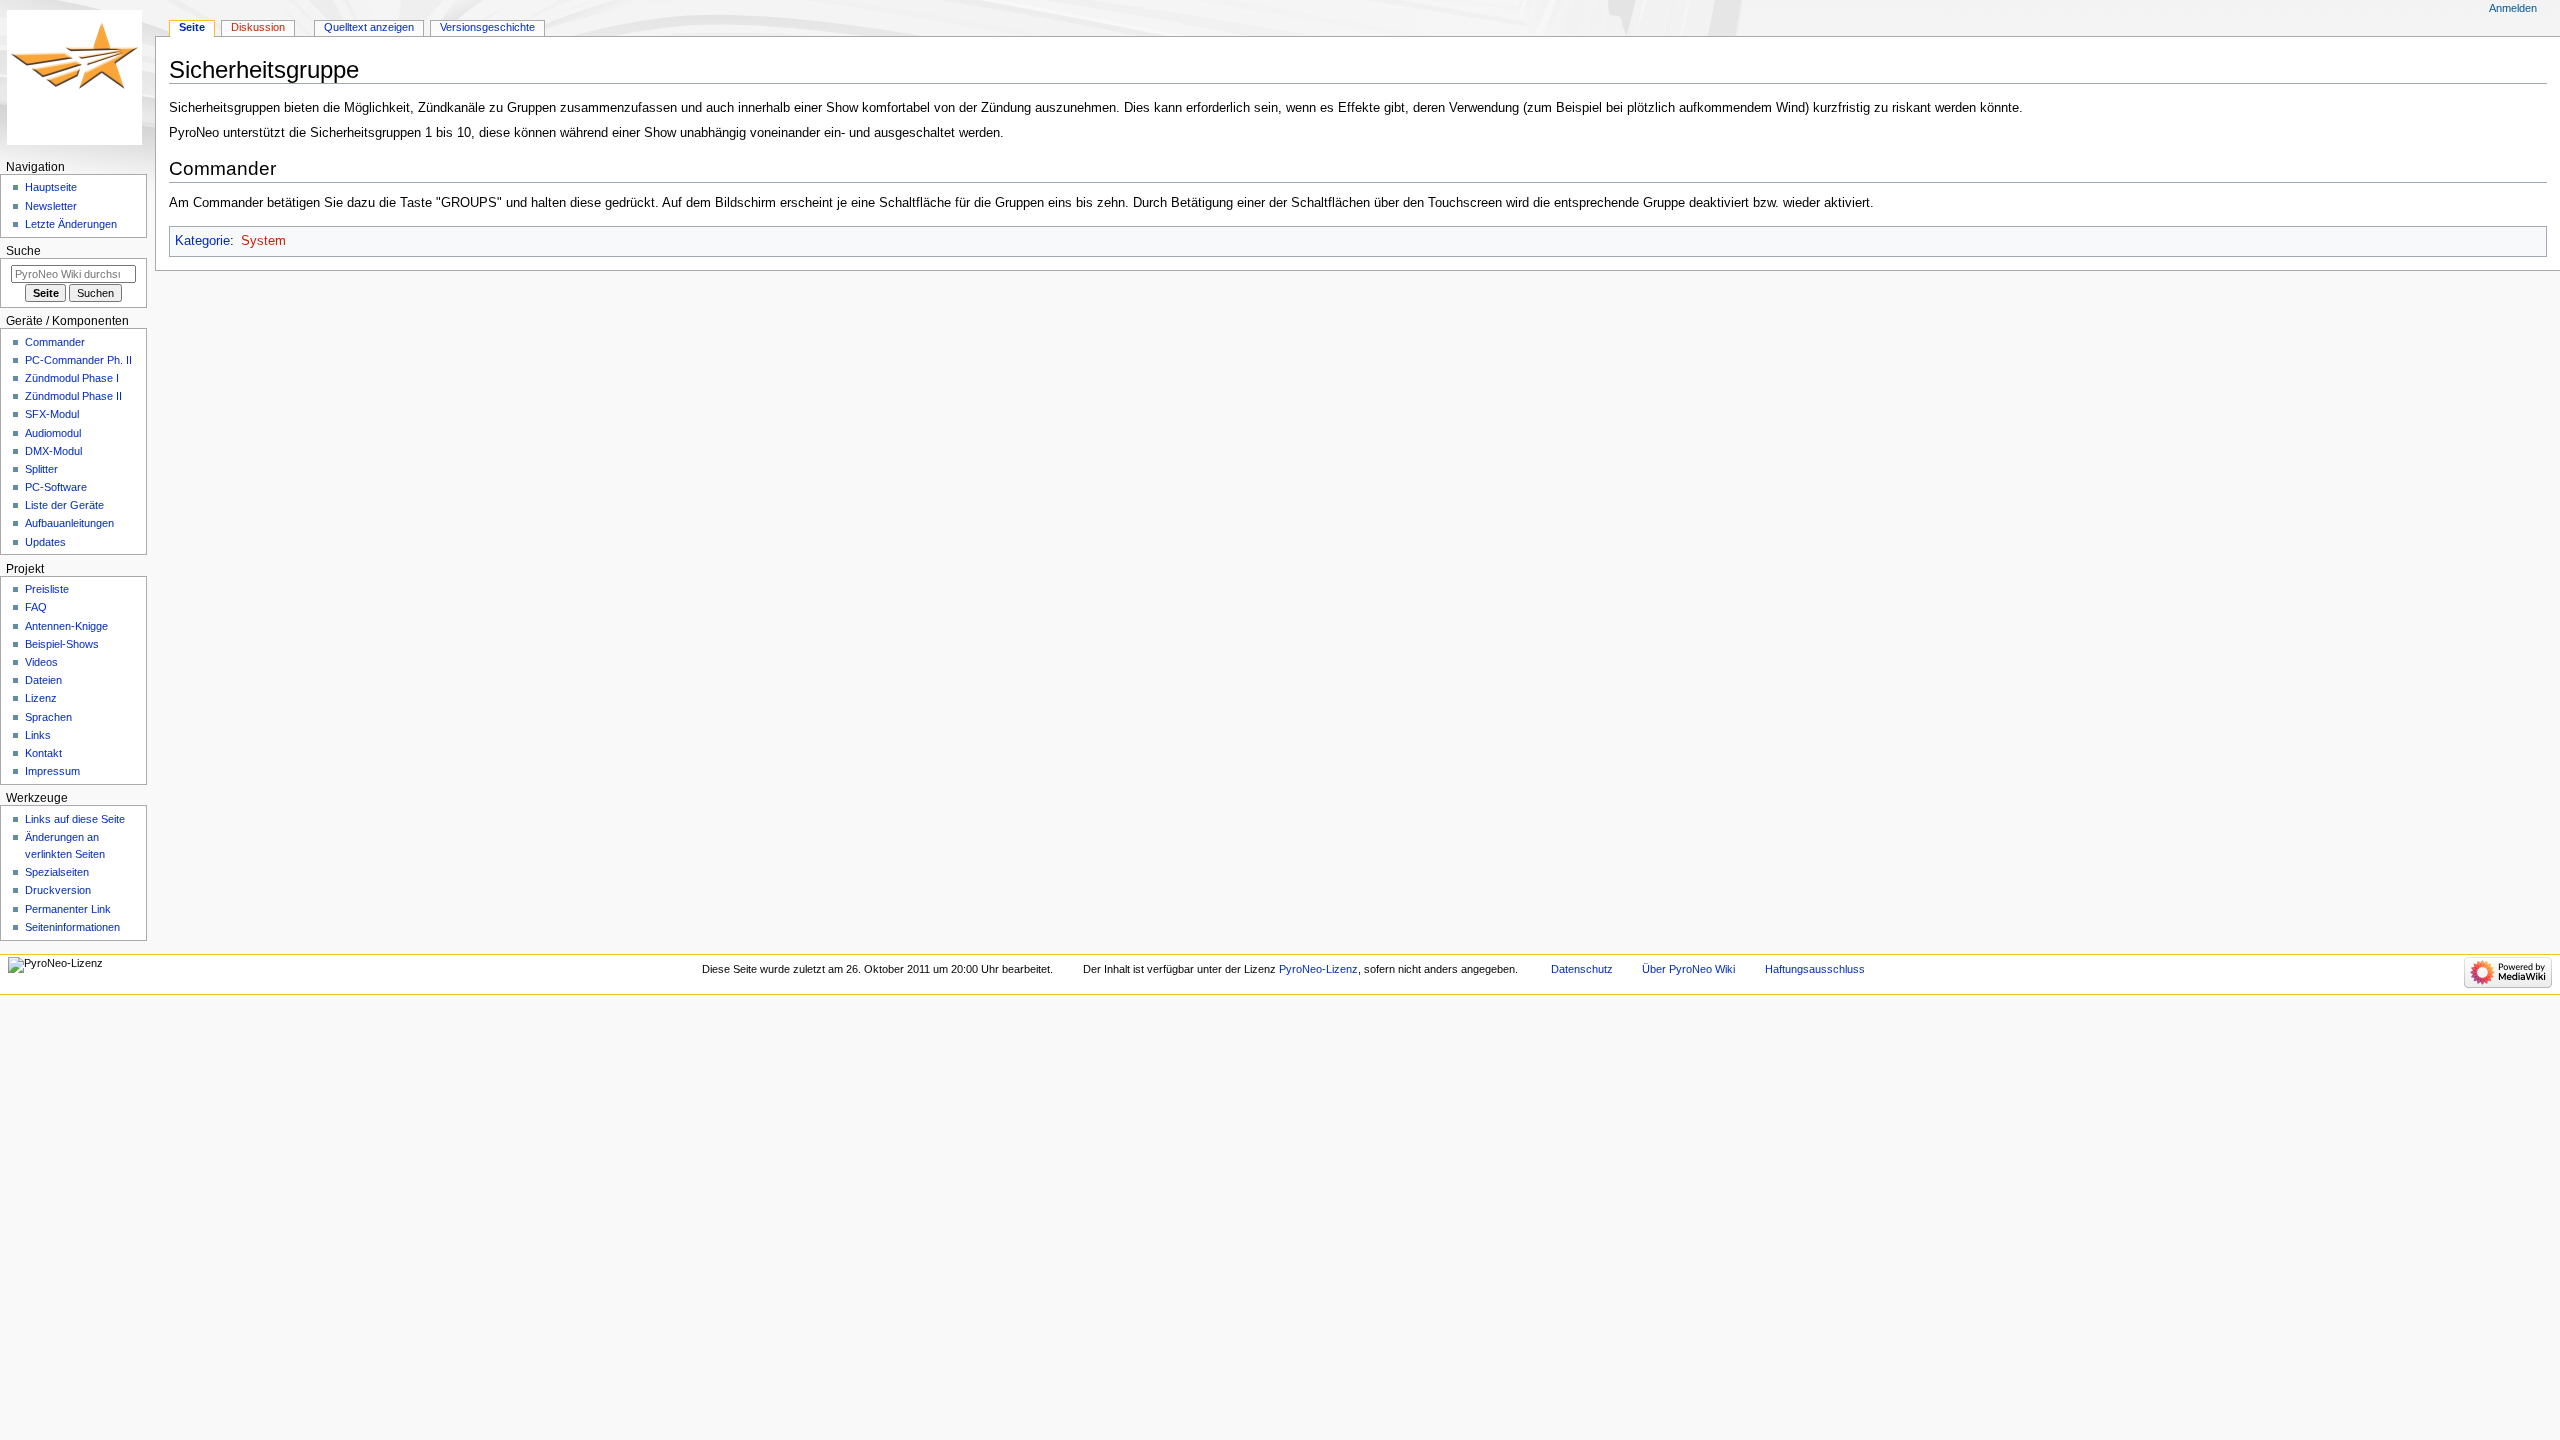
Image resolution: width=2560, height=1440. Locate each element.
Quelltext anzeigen (369, 27)
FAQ (36, 607)
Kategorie (202, 241)
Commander (55, 342)
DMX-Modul (53, 451)
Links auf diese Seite (75, 819)
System (263, 241)
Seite (192, 27)
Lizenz (41, 698)
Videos (41, 662)
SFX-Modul (52, 414)
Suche (23, 251)
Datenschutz (1582, 969)
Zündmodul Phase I (72, 378)
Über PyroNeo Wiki (1688, 969)
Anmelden (2513, 8)
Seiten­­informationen (72, 927)
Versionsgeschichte (487, 27)
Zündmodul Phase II (73, 396)
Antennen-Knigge (66, 626)
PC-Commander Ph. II (78, 360)
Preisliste (47, 589)
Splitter (41, 469)
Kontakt (43, 753)
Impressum (52, 771)
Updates (45, 542)
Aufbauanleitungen (69, 523)
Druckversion (58, 890)
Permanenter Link (68, 909)
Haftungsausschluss (1815, 969)
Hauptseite (51, 187)
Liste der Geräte (64, 505)
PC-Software (56, 487)
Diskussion (258, 27)
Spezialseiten (57, 872)
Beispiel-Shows (62, 644)
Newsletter (51, 206)
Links (38, 735)
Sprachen (48, 717)
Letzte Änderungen (71, 224)
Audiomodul (53, 433)
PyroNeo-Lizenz (1318, 969)
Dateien (43, 680)
